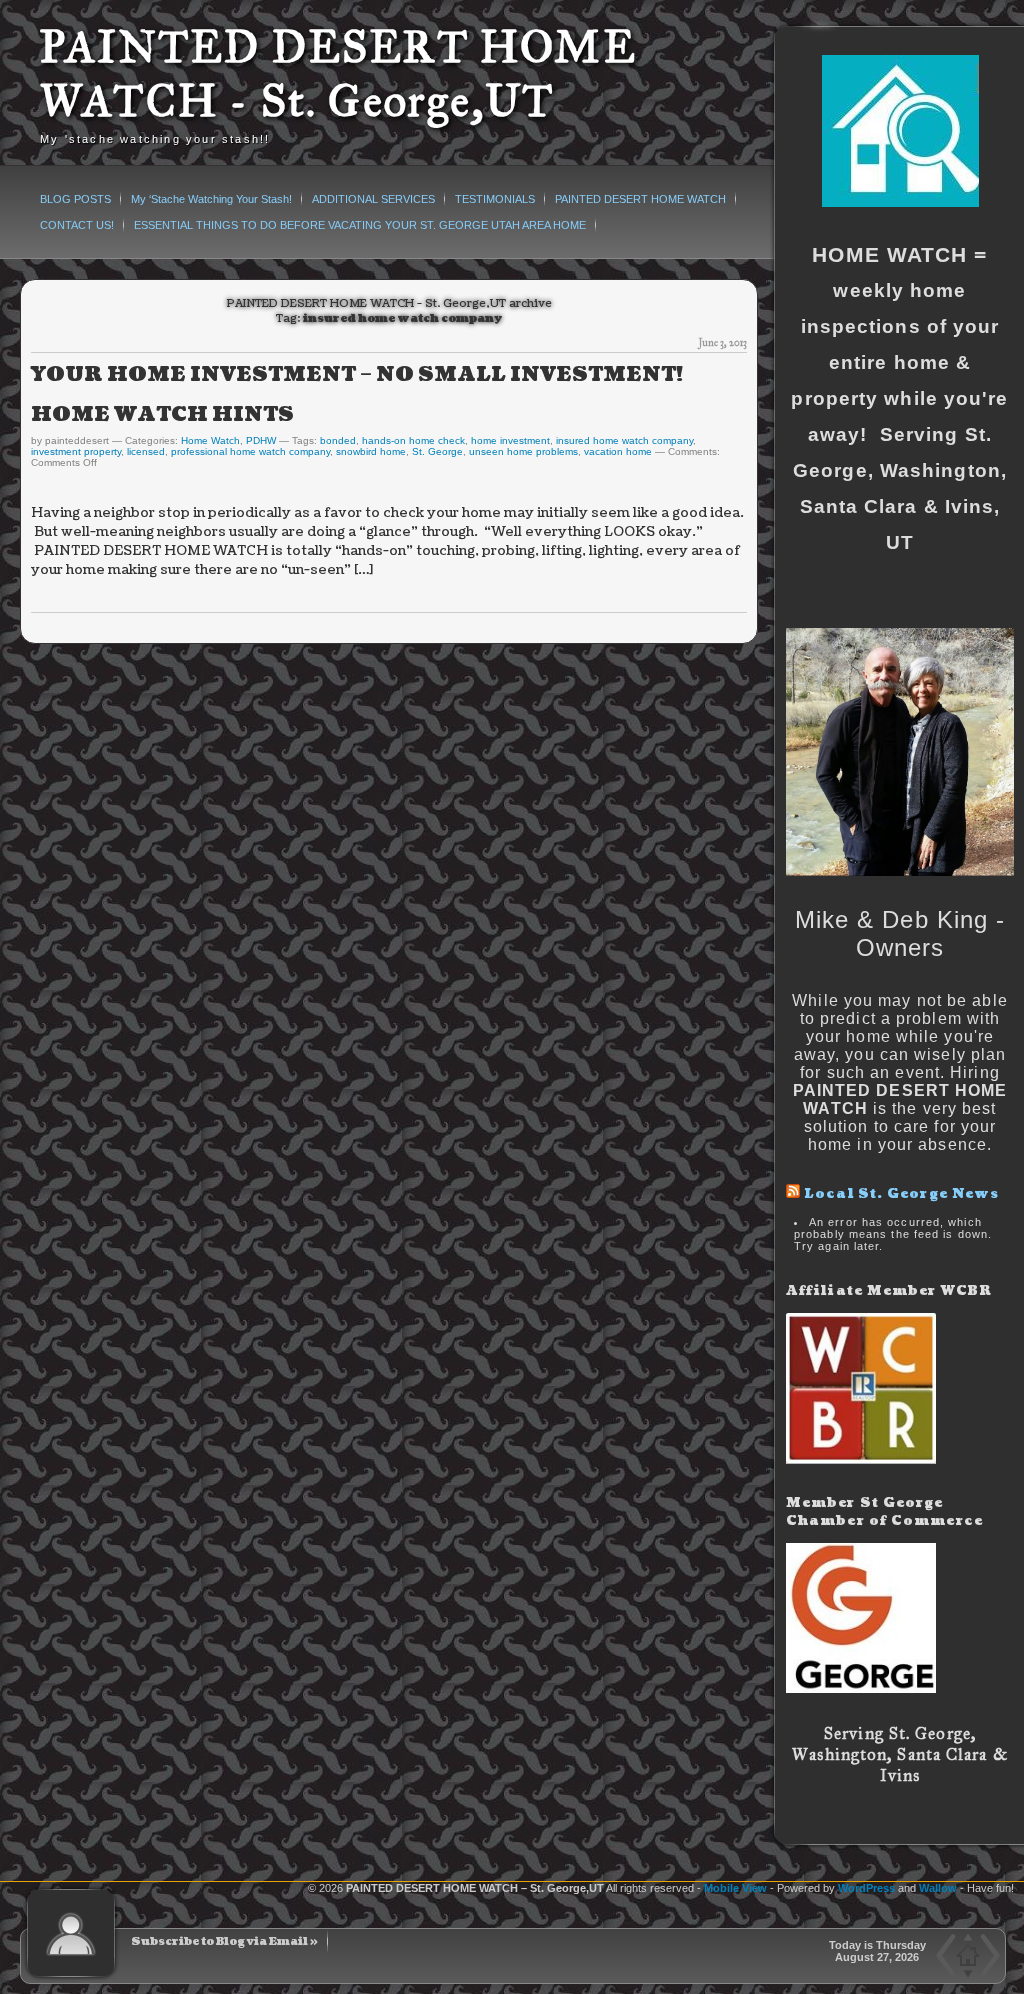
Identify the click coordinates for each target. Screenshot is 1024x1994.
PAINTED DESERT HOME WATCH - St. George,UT (338, 74)
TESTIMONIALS (495, 199)
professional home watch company (250, 451)
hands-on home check (413, 440)
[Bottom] (968, 1973)
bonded (338, 440)
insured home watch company (624, 440)
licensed (146, 451)
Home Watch (210, 440)
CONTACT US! (77, 225)
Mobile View (735, 1888)
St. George (437, 451)
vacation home (618, 451)
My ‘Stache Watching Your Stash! (211, 199)
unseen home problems (523, 451)
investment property (76, 451)
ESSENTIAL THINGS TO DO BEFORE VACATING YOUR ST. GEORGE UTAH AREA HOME (360, 225)
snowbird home (371, 451)
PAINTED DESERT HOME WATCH (640, 199)
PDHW (261, 440)
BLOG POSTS (75, 199)
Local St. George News (901, 1194)
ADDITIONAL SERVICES (373, 199)
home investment (510, 440)
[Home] (966, 1955)
